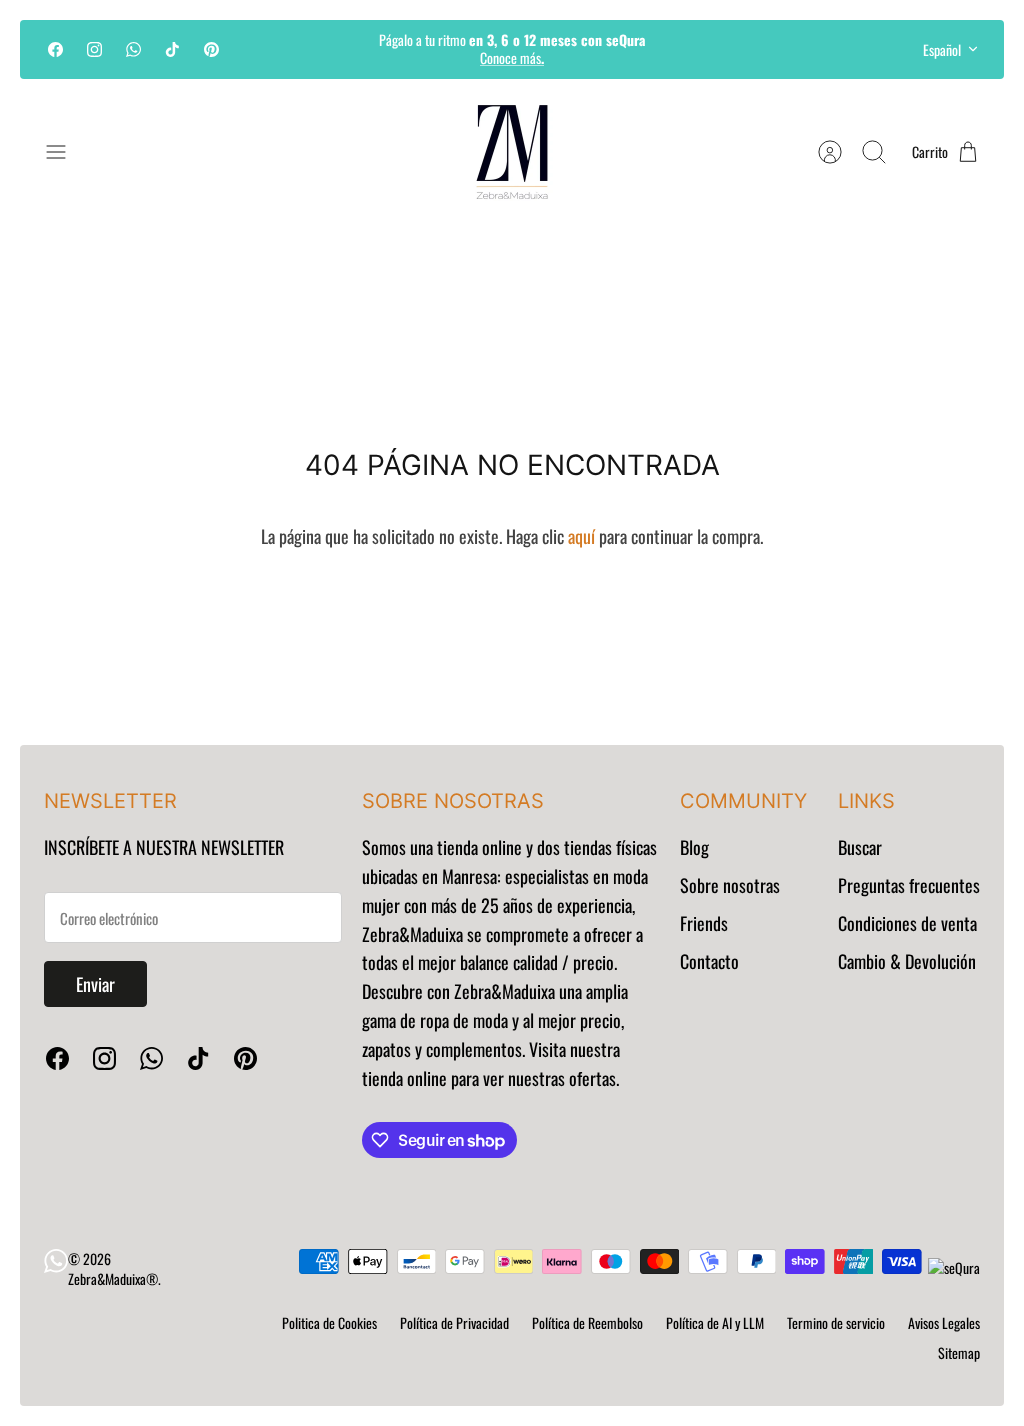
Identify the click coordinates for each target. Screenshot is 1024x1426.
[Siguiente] (721, 49)
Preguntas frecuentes (909, 885)
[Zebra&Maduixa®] (512, 152)
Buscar (860, 847)
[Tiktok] (172, 49)
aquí (581, 536)
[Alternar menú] (66, 152)
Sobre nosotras (730, 885)
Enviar (95, 984)
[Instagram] (94, 49)
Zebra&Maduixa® (113, 1278)
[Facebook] (55, 49)
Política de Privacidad (454, 1322)
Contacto (709, 961)
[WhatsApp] (133, 49)
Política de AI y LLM (715, 1322)
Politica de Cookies (329, 1322)
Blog (694, 847)
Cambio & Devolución (907, 961)
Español (942, 49)
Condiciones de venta (907, 923)
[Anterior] (303, 49)
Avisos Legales (944, 1322)
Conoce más (512, 57)
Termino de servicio (836, 1322)
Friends (704, 923)
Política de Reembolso (587, 1322)
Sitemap (959, 1352)
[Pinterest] (211, 49)
